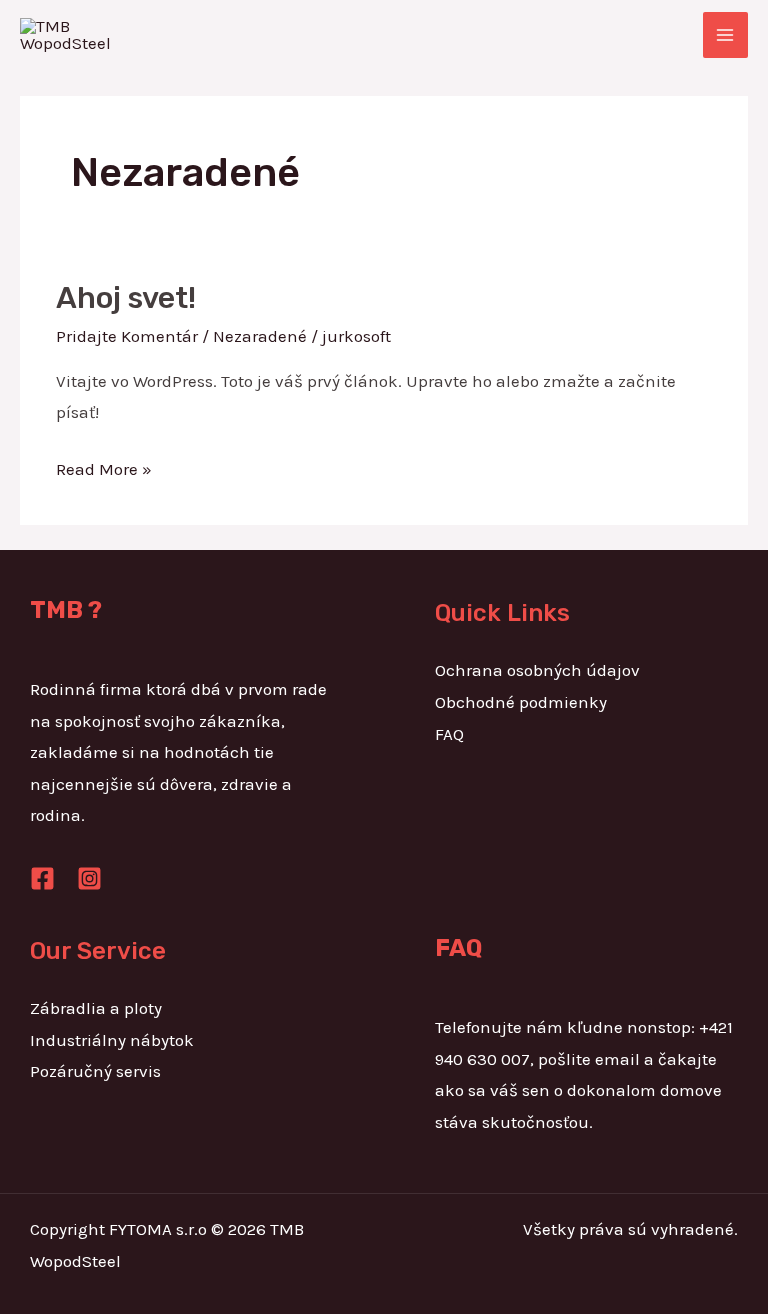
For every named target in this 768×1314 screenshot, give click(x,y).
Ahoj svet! (126, 298)
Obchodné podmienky (521, 702)
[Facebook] (42, 878)
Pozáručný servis (95, 1071)
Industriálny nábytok (112, 1040)
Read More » (104, 466)
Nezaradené (260, 336)
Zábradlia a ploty (96, 1008)
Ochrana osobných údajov (537, 670)
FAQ (449, 734)
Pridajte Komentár (127, 336)
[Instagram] (89, 878)
